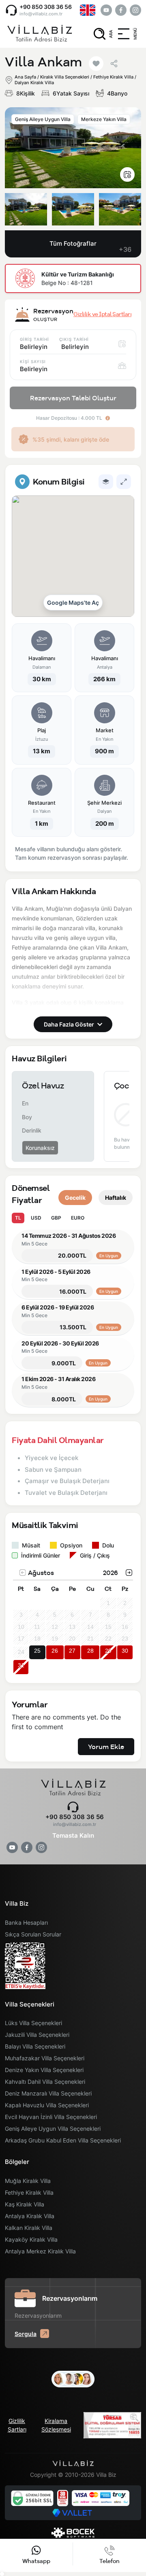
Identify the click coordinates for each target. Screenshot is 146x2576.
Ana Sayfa (25, 77)
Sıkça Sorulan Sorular (33, 1934)
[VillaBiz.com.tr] (39, 34)
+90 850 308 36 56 (46, 7)
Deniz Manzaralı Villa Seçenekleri (48, 2093)
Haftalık (116, 1198)
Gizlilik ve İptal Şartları (102, 314)
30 (125, 1651)
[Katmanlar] (106, 482)
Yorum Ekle (106, 1747)
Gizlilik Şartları (17, 2425)
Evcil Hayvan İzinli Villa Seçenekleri (51, 2117)
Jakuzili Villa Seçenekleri (37, 2035)
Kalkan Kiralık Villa (29, 2228)
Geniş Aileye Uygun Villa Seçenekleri (53, 2129)
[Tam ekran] (124, 482)
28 (90, 1651)
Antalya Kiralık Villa (30, 2216)
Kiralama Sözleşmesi (56, 2425)
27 (72, 1651)
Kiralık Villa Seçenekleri (65, 77)
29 (108, 1651)
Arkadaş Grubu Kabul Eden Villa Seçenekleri (63, 2140)
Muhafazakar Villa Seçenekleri (45, 2058)
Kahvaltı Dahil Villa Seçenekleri (45, 2082)
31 (21, 1665)
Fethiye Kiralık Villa (29, 2192)
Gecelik (75, 1198)
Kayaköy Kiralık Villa (31, 2239)
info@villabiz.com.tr (41, 14)
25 (37, 1651)
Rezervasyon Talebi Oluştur (73, 398)
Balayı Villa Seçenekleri (35, 2046)
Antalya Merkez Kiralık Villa (40, 2251)
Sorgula (26, 2334)
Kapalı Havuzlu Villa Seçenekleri (47, 2105)
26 (55, 1651)
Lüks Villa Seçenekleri (33, 2023)
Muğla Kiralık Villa (28, 2181)
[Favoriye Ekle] (96, 64)
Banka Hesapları (26, 1922)
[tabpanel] (73, 668)
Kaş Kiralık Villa (25, 2204)
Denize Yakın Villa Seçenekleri (44, 2070)
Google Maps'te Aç (73, 603)
